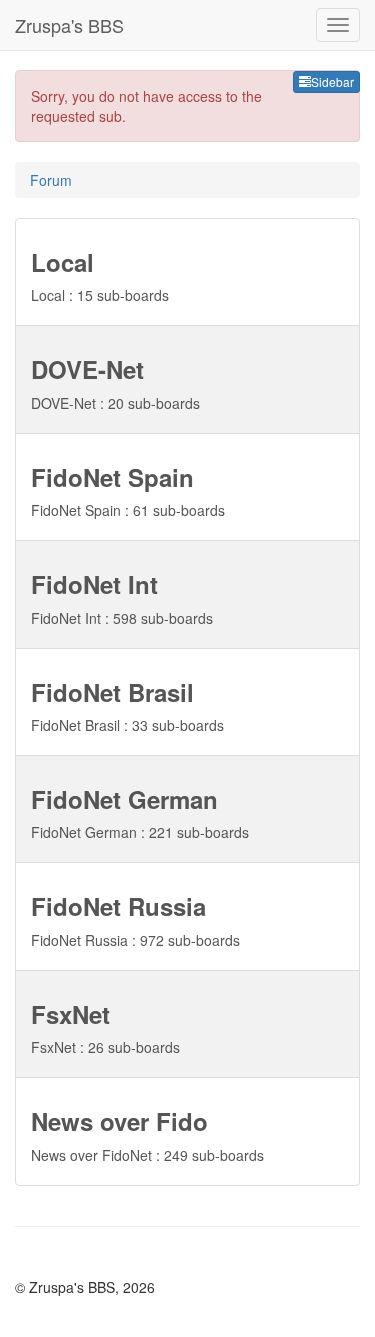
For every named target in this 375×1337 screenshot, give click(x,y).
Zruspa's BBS (69, 25)
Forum (51, 180)
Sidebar (332, 81)
